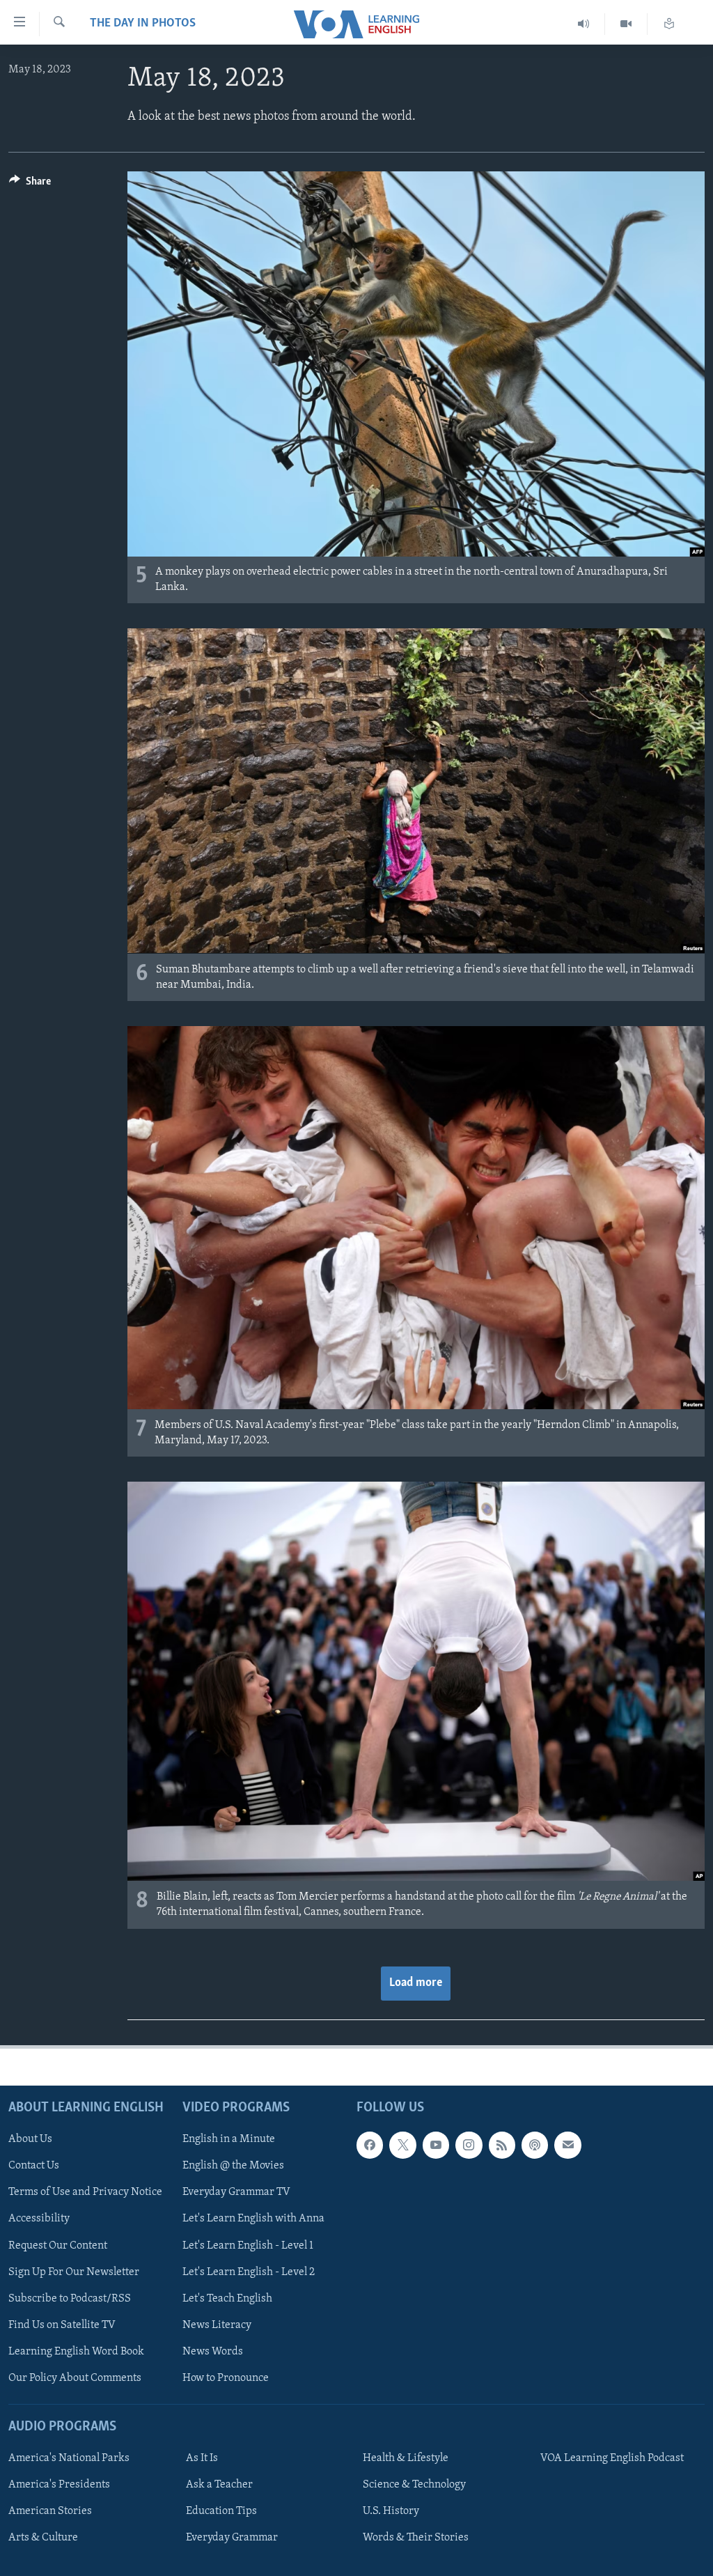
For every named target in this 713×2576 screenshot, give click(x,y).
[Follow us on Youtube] (436, 2145)
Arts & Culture (43, 2538)
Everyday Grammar (232, 2538)
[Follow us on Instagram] (469, 2145)
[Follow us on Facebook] (370, 2145)
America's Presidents (59, 2485)
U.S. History (391, 2511)
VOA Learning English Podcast (612, 2458)
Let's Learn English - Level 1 (248, 2245)
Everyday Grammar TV (236, 2192)
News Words (213, 2351)
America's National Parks (69, 2458)
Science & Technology (414, 2485)
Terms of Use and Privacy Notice (85, 2192)
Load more (416, 1983)
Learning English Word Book (76, 2351)
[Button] (30, 185)
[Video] (626, 24)
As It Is (202, 2458)
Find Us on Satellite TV (62, 2325)
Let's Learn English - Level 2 (249, 2272)
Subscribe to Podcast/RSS (70, 2298)
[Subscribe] (567, 2145)
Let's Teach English (227, 2298)
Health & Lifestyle (406, 2458)
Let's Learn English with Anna (253, 2219)
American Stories (50, 2511)
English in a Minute (229, 2139)
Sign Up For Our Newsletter (74, 2272)
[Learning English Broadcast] (584, 24)
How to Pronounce (226, 2377)
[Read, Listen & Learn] (669, 24)
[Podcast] (535, 2145)
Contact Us (34, 2166)
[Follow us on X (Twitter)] (402, 2145)
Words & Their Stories (416, 2538)
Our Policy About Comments (75, 2377)
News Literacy (217, 2325)
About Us (30, 2139)
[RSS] (502, 2145)
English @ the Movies (233, 2166)
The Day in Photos (143, 24)
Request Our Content (58, 2245)
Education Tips (221, 2511)
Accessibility (39, 2219)
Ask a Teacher (219, 2485)
